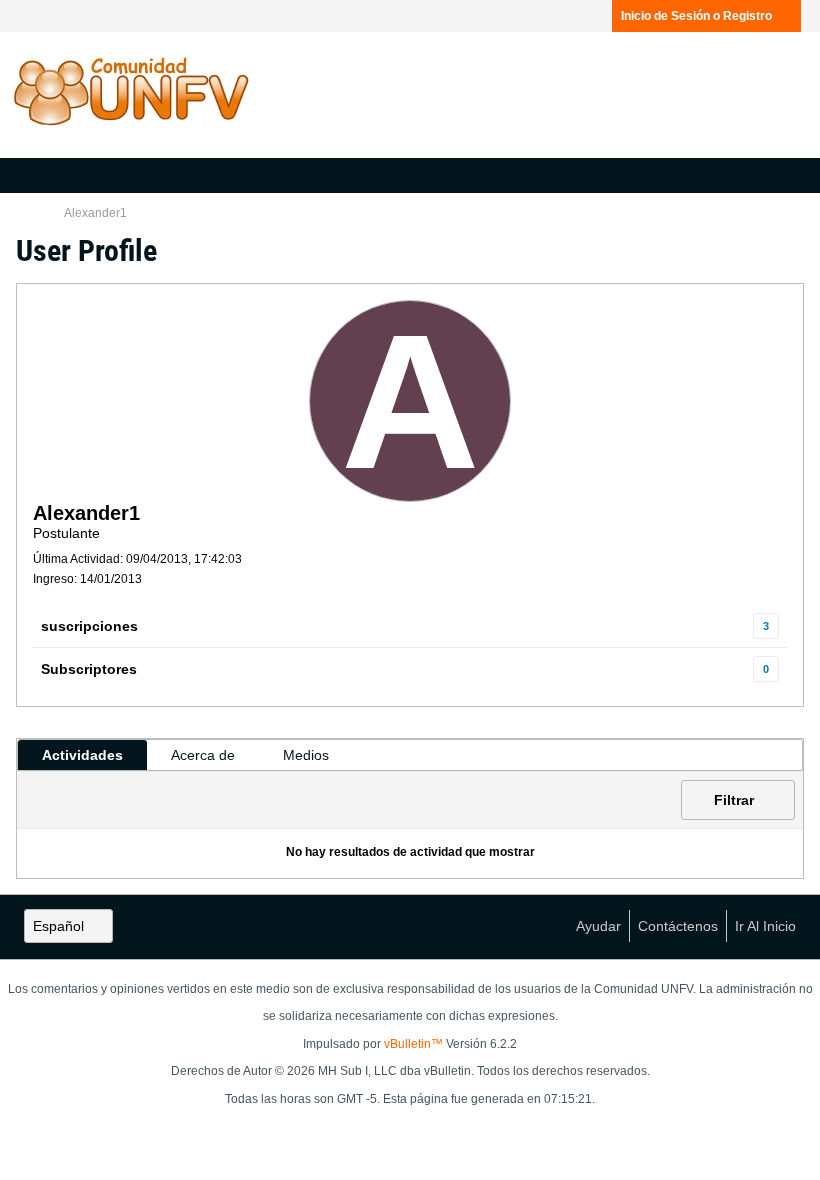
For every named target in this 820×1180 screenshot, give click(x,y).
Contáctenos (678, 926)
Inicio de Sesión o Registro (696, 16)
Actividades (82, 755)
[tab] (82, 755)
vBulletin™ (413, 1044)
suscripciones (89, 626)
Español (58, 926)
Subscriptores (89, 669)
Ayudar (598, 926)
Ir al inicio (765, 926)
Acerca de (203, 755)
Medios (306, 755)
